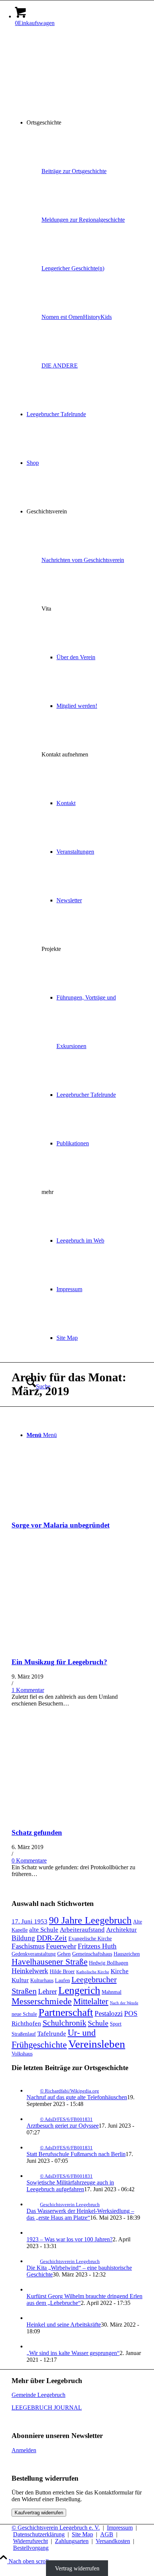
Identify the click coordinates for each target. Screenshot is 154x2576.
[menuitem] (84, 123)
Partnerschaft (66, 2012)
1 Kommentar (28, 1690)
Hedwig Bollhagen (109, 1963)
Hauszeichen (127, 1954)
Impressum (120, 2528)
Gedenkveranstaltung (34, 1954)
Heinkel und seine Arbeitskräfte (64, 2325)
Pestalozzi (109, 2013)
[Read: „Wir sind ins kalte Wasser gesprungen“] (33, 2346)
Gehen (64, 1954)
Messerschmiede (42, 2001)
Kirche (120, 1971)
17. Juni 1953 (30, 1921)
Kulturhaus (42, 1980)
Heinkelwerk (30, 1971)
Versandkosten (113, 2541)
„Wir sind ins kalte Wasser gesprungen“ (73, 2353)
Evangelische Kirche (90, 1938)
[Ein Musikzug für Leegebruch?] (77, 1647)
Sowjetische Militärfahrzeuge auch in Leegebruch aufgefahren (70, 2186)
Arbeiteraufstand (82, 1930)
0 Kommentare (29, 1860)
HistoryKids (97, 317)
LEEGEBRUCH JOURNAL (47, 2408)
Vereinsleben (97, 2044)
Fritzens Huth (97, 1946)
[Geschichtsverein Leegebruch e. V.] (68, 68)
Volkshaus (22, 2054)
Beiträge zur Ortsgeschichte (74, 171)
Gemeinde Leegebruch (38, 2395)
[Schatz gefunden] (77, 1818)
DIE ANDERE (60, 366)
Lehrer (47, 1991)
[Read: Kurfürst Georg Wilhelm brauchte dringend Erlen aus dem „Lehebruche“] (33, 2289)
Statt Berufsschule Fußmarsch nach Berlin (76, 2154)
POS (131, 2013)
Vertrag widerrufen (77, 2568)
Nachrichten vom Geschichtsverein (83, 560)
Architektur (121, 1930)
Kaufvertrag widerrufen (39, 2513)
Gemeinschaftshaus (92, 1954)
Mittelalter (91, 2001)
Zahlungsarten (72, 2541)
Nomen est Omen (62, 317)
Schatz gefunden (37, 1832)
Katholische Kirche (93, 1972)
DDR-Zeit (52, 1938)
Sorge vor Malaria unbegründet (61, 1525)
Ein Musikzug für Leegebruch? (59, 1662)
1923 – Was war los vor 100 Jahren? (70, 2239)
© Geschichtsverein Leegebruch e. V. (56, 2528)
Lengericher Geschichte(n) (73, 268)
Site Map (82, 2534)
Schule (98, 2023)
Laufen (62, 1980)
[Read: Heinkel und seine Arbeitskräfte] (33, 2318)
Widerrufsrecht (30, 2541)
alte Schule (44, 1930)
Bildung (23, 1938)
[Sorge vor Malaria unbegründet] (77, 1510)
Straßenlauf (24, 2034)
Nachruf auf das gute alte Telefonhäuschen (77, 2097)
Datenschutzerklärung (39, 2534)
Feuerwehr (61, 1946)
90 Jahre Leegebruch (90, 1920)
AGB (107, 2534)
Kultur (20, 1980)
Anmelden (24, 2450)
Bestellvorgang (31, 2548)
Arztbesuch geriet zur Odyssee (63, 2126)
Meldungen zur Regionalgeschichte (83, 220)
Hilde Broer (62, 1971)
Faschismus (28, 1946)
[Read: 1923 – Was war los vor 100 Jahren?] (33, 2233)
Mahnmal (112, 1992)
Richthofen (26, 2024)
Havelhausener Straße (50, 1962)
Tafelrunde (52, 2034)
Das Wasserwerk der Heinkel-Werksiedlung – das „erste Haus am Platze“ (80, 2214)
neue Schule (24, 2014)
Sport (116, 2024)
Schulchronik (64, 2023)
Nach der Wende (124, 2003)
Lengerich (79, 1990)
